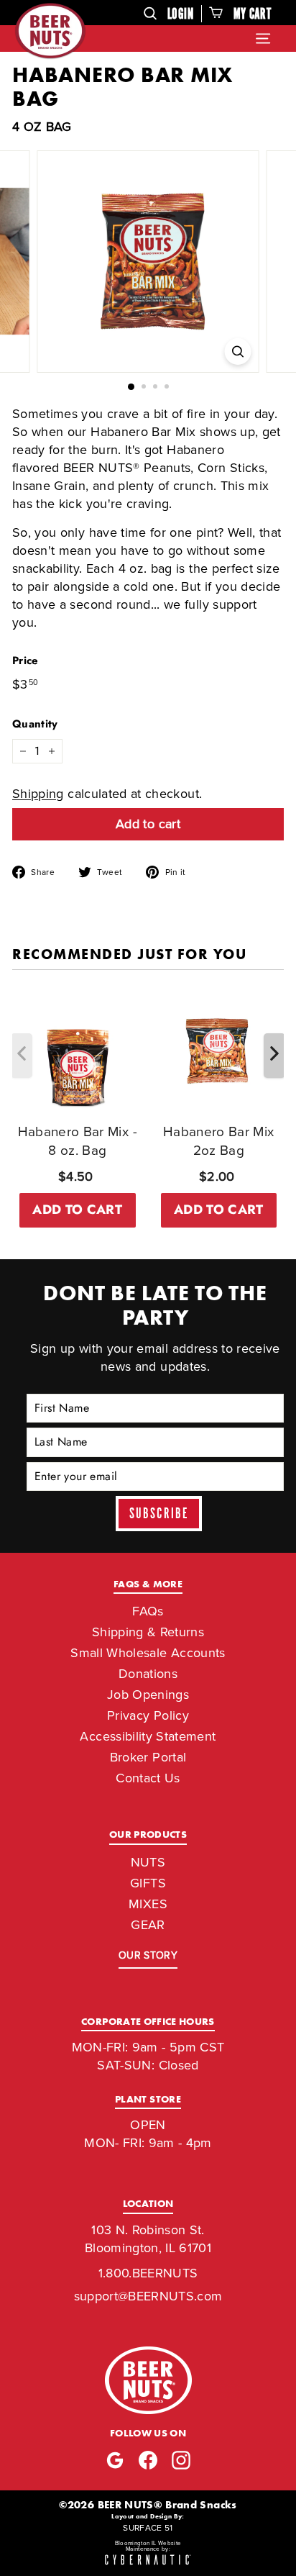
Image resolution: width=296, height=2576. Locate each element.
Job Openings (148, 1695)
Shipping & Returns (148, 1632)
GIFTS (148, 1883)
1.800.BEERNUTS (148, 2273)
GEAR (148, 1925)
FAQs (148, 1611)
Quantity (35, 724)
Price (26, 661)
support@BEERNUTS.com (148, 2296)
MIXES (148, 1904)
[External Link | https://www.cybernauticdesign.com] (148, 2561)
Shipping (38, 794)
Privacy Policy (148, 1715)
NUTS (148, 1862)
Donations (148, 1674)
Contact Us (148, 1778)
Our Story (148, 1955)
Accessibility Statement (148, 1736)
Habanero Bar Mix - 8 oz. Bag (78, 1141)
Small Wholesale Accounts (148, 1653)
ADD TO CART (77, 1210)
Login (181, 14)
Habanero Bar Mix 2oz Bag (219, 1141)
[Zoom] (238, 352)
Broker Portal (148, 1757)
